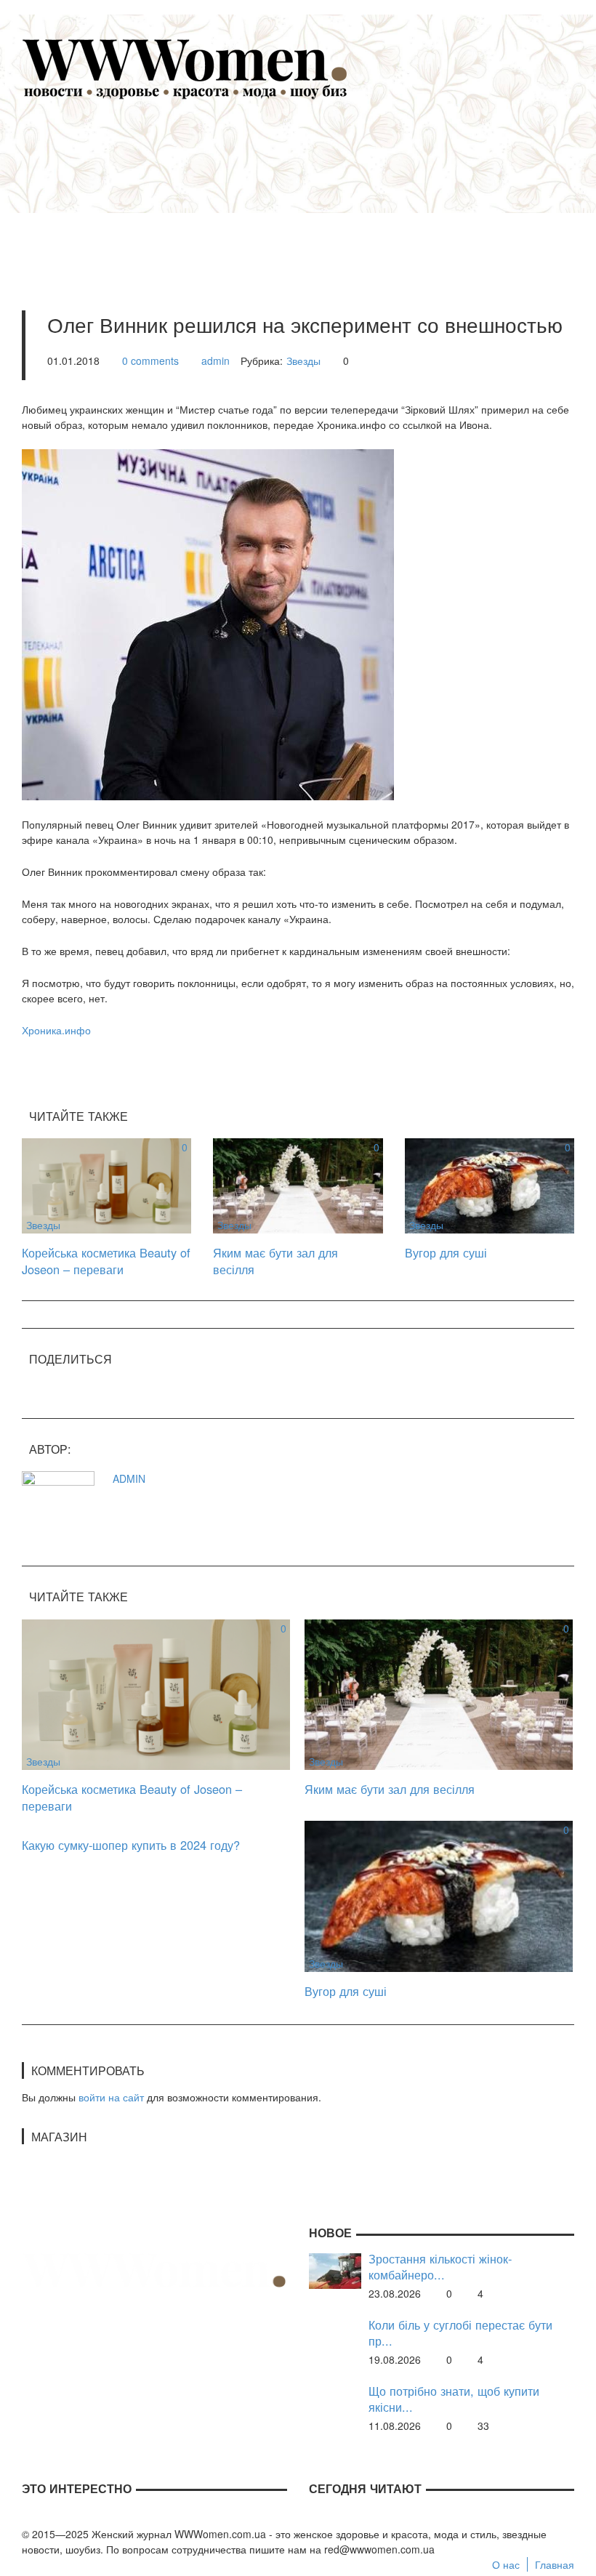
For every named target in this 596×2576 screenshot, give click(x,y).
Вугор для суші (446, 1252)
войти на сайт (111, 2097)
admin (216, 361)
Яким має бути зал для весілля (275, 1261)
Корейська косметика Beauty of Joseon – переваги (106, 1261)
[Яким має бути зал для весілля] (298, 1184)
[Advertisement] (320, 186)
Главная (555, 2564)
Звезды (303, 361)
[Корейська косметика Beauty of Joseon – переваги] (106, 1184)
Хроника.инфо (56, 1030)
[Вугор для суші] (490, 1184)
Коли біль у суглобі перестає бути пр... (460, 2333)
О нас (506, 2564)
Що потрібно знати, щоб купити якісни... (454, 2399)
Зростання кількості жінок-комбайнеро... (440, 2267)
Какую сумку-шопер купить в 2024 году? (131, 1845)
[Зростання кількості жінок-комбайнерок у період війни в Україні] (335, 2269)
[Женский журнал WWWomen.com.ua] (185, 68)
